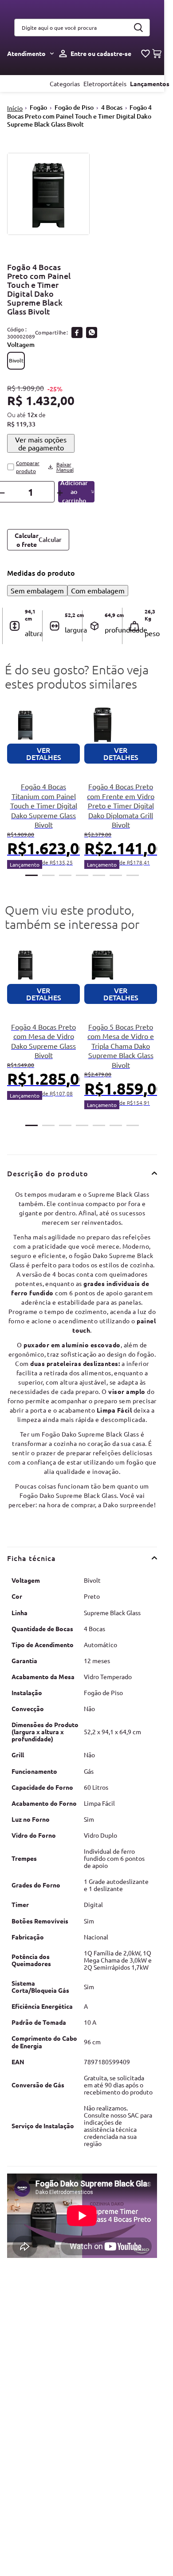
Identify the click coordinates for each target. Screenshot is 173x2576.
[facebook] (77, 332)
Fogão (38, 107)
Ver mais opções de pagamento (41, 443)
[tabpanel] (43, 787)
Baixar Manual (65, 467)
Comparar (29, 467)
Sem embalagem (37, 590)
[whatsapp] (92, 332)
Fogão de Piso (74, 107)
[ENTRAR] (93, 54)
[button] (16, 361)
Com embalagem (98, 590)
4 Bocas (112, 107)
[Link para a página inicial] (15, 108)
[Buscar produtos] (138, 28)
